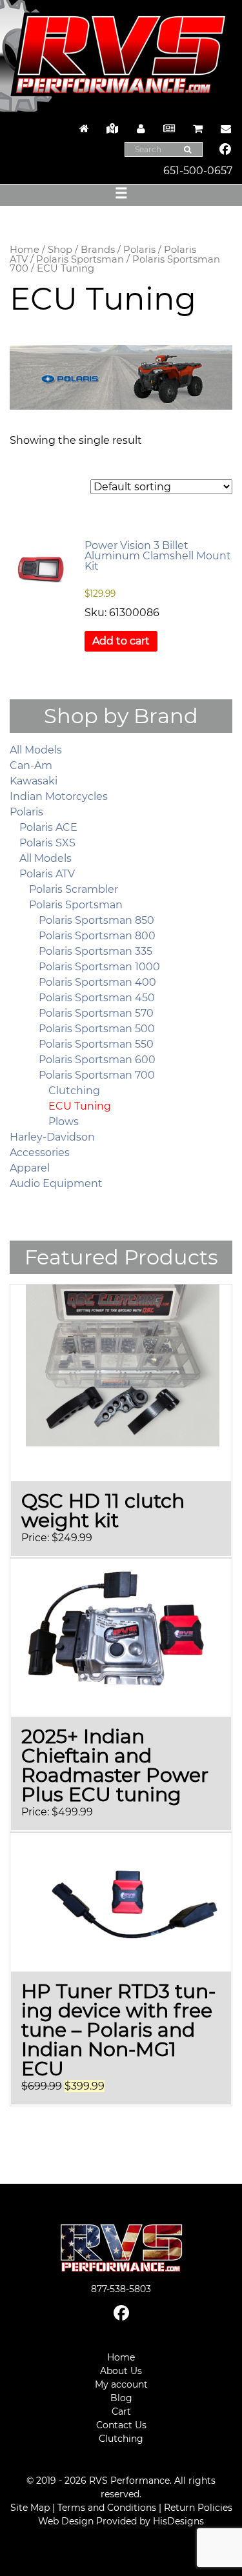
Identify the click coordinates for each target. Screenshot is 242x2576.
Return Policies (198, 2508)
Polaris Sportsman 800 (97, 936)
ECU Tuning (80, 1106)
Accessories (40, 1153)
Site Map (30, 2508)
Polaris (139, 250)
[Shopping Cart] (197, 129)
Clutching (74, 1091)
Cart (121, 2411)
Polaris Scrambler (74, 889)
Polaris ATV (47, 874)
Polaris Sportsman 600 (97, 1060)
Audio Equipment (56, 1183)
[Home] (84, 129)
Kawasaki (34, 781)
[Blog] (169, 129)
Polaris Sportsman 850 (96, 920)
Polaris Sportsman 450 (97, 998)
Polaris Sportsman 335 (96, 951)
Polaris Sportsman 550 (96, 1044)
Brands (98, 250)
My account (121, 2384)
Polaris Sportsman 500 (97, 1029)
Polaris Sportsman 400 (97, 982)
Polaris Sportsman (80, 259)
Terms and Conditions (107, 2508)
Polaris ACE (48, 827)
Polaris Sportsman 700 (97, 1075)
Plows (64, 1122)
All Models (36, 750)
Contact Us (121, 2425)
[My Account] (141, 129)
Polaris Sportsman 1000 (99, 967)
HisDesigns (178, 2521)
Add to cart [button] (121, 641)
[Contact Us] (223, 129)
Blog (121, 2398)
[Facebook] (226, 150)
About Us (121, 2371)
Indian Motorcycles (59, 796)
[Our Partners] (112, 129)
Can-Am (31, 765)
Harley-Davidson (52, 1137)
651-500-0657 (198, 171)
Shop (60, 250)
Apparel (30, 1168)
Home (25, 250)
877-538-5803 (121, 2289)
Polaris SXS (47, 843)
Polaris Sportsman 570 (96, 1013)
